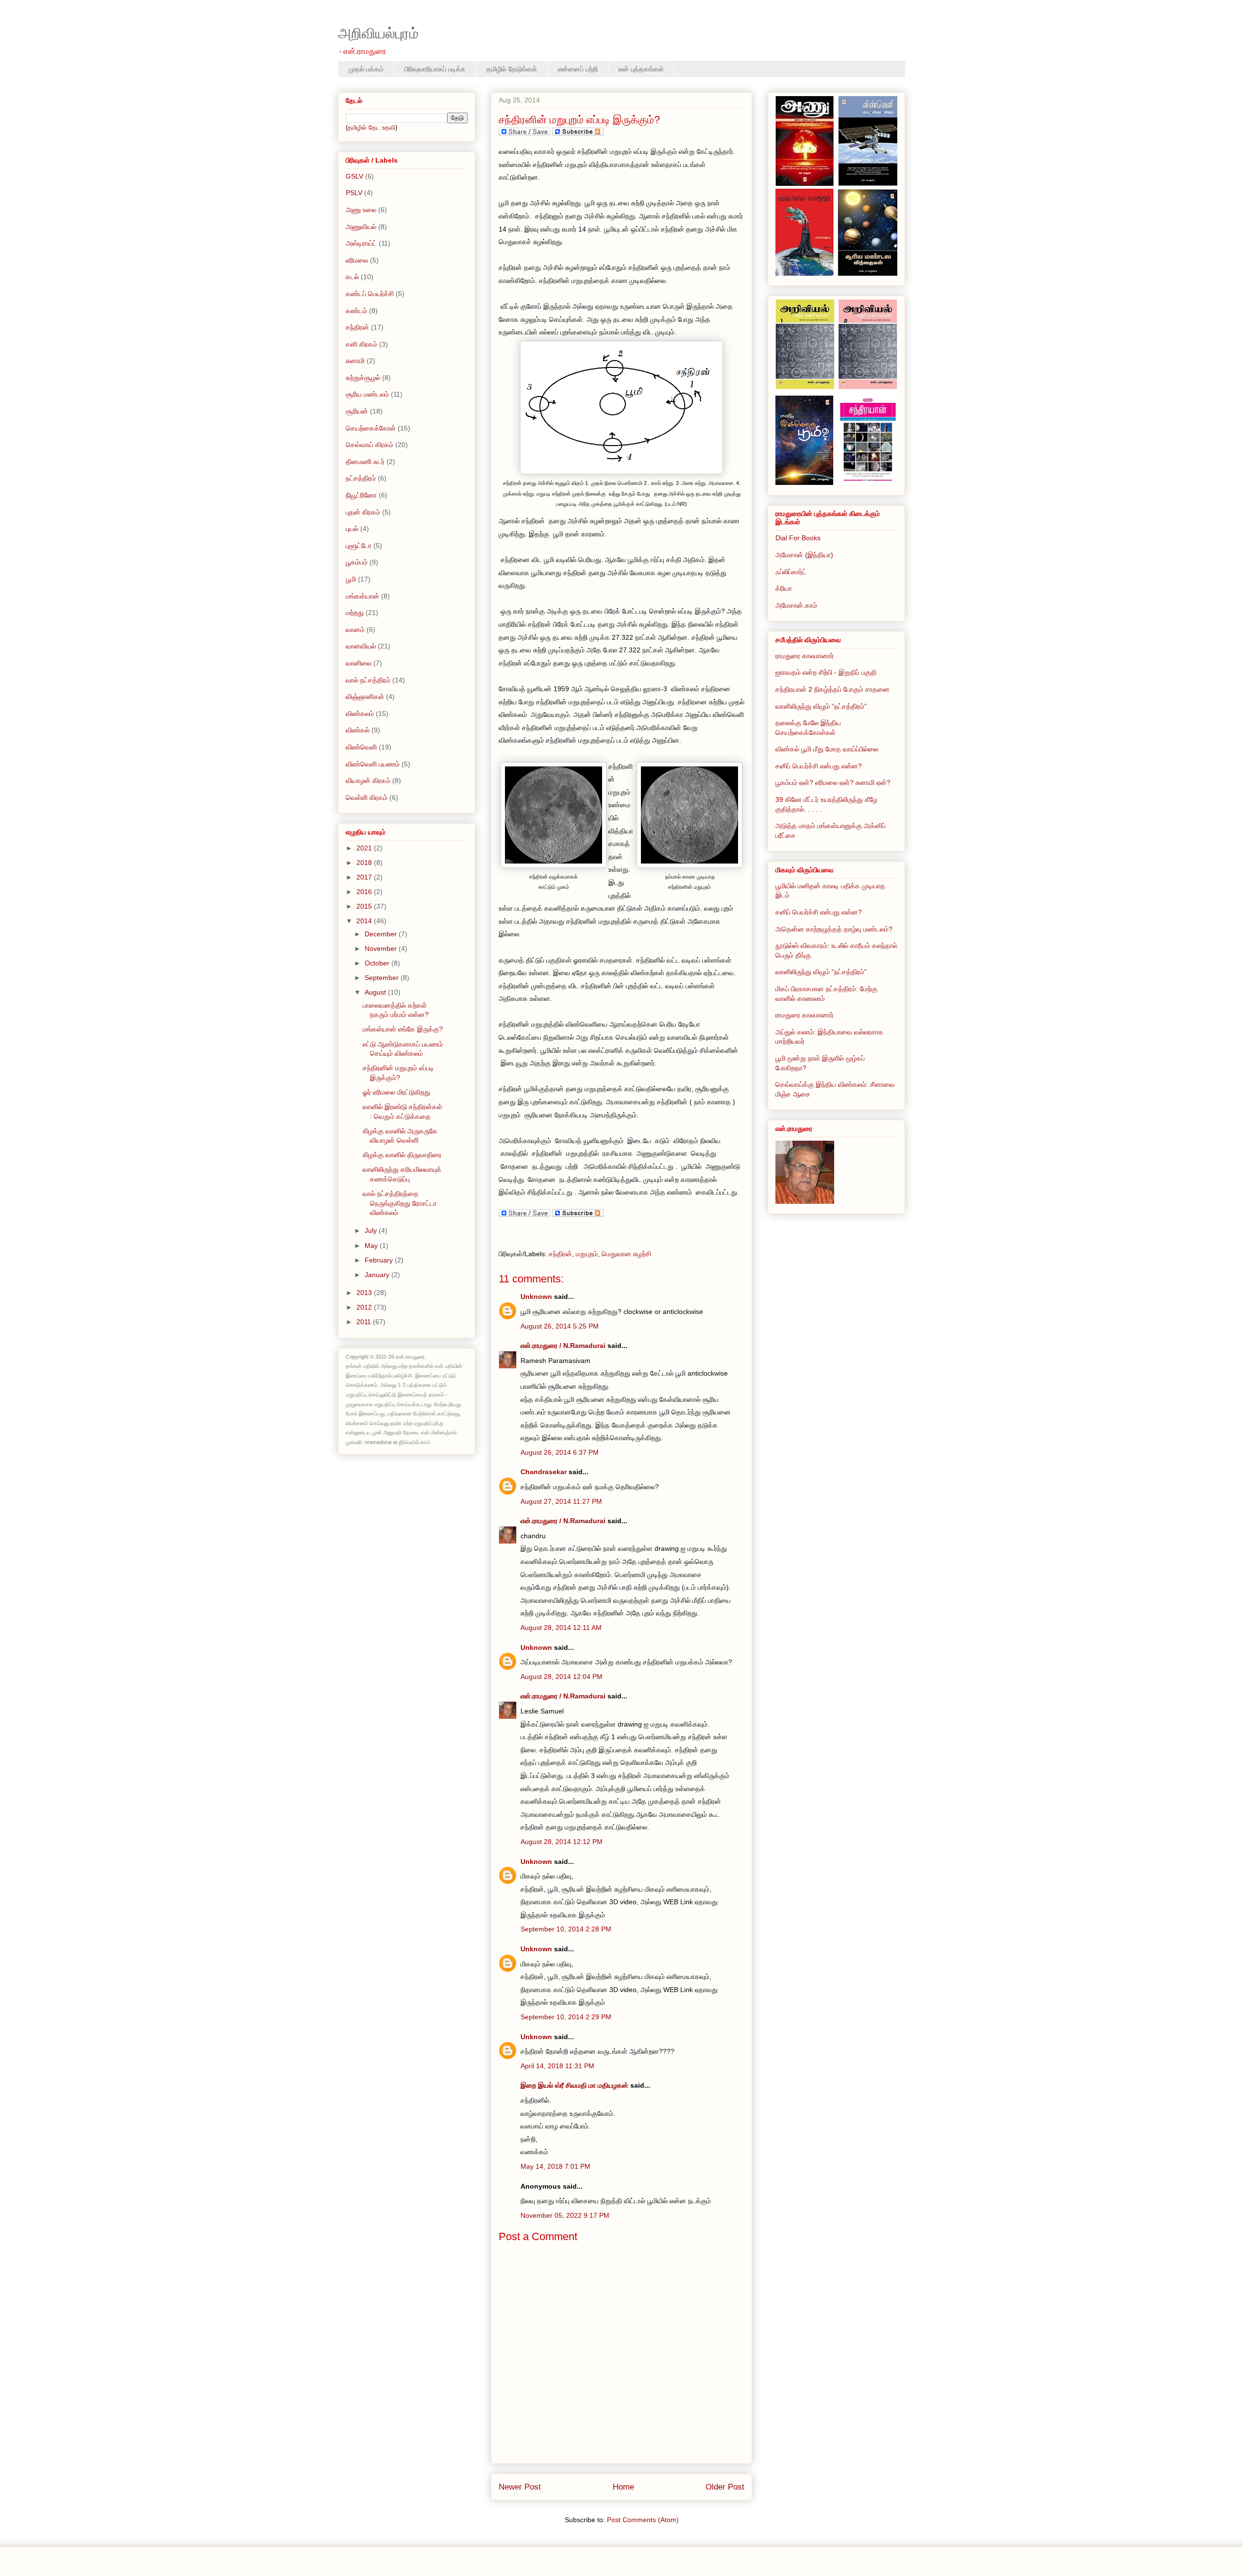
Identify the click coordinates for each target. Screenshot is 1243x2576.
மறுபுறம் (587, 1254)
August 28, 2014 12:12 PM (562, 1842)
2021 (365, 848)
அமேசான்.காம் (796, 605)
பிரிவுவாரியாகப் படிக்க (435, 69)
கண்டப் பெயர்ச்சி (370, 294)
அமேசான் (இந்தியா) (804, 555)
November (382, 948)
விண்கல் (358, 730)
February (380, 1260)
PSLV (354, 193)
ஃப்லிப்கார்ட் (791, 572)
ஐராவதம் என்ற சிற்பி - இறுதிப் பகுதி (826, 672)
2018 (365, 863)
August (376, 992)
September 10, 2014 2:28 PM (566, 1929)
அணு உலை (361, 210)
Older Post (725, 2487)
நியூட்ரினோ (361, 495)
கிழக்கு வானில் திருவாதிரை (402, 1155)
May (372, 1246)
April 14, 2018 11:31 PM (557, 2066)
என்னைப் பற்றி (578, 69)
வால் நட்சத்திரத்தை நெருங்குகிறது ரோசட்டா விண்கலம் (400, 1203)
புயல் (352, 529)
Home (623, 2487)
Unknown (536, 1296)
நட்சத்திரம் (361, 478)
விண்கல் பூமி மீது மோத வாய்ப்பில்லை (827, 749)
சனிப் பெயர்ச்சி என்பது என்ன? (819, 766)
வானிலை (359, 663)
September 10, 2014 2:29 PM (566, 2017)
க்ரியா (784, 588)
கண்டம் (356, 311)
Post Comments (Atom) (643, 2520)
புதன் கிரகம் (363, 512)
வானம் (355, 630)
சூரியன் (357, 411)
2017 (365, 877)
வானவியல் (361, 646)
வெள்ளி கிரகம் (367, 798)
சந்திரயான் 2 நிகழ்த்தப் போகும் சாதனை (832, 689)
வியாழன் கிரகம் (368, 781)
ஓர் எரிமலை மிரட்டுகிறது (396, 1092)
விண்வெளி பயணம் (373, 764)
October (378, 963)
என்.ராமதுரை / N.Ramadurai (563, 1346)
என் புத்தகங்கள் (641, 69)
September (383, 978)
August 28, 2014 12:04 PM (562, 1677)
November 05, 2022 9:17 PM (565, 2215)
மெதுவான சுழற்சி (626, 1254)
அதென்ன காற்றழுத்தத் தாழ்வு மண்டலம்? (834, 929)
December (382, 934)
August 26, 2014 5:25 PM (560, 1326)
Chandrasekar (544, 1472)
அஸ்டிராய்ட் (361, 243)
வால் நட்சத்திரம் (368, 680)
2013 (365, 1293)
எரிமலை (357, 260)
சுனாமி (355, 361)
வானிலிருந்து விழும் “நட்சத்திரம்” (821, 706)
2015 (365, 906)
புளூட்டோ (359, 546)
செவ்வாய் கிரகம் (370, 445)
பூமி (351, 579)
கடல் (352, 277)
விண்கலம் (360, 714)
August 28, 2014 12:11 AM (561, 1628)
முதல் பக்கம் (366, 69)
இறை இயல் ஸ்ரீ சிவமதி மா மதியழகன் (574, 2085)
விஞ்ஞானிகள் (365, 697)
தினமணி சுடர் (365, 462)
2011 (365, 1322)
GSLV (354, 176)
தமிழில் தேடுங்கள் (512, 69)
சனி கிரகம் (361, 344)
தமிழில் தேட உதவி (371, 127)
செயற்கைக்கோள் (371, 428)
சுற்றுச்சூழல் (363, 378)
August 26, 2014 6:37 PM (560, 1452)
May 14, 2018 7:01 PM (555, 2166)
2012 (365, 1307)
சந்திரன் (560, 1254)
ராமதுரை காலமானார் (805, 656)
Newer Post (520, 2487)
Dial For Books (798, 538)
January (378, 1275)
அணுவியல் (361, 227)
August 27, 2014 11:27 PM (561, 1501)
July (372, 1230)
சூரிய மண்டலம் (367, 394)
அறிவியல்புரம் (378, 33)
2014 (365, 921)
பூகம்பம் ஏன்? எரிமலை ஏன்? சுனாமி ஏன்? (833, 782)
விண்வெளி (361, 747)
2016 (365, 892)
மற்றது (355, 613)
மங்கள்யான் (362, 596)
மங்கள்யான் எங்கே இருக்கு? (403, 1029)
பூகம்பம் (357, 562)
